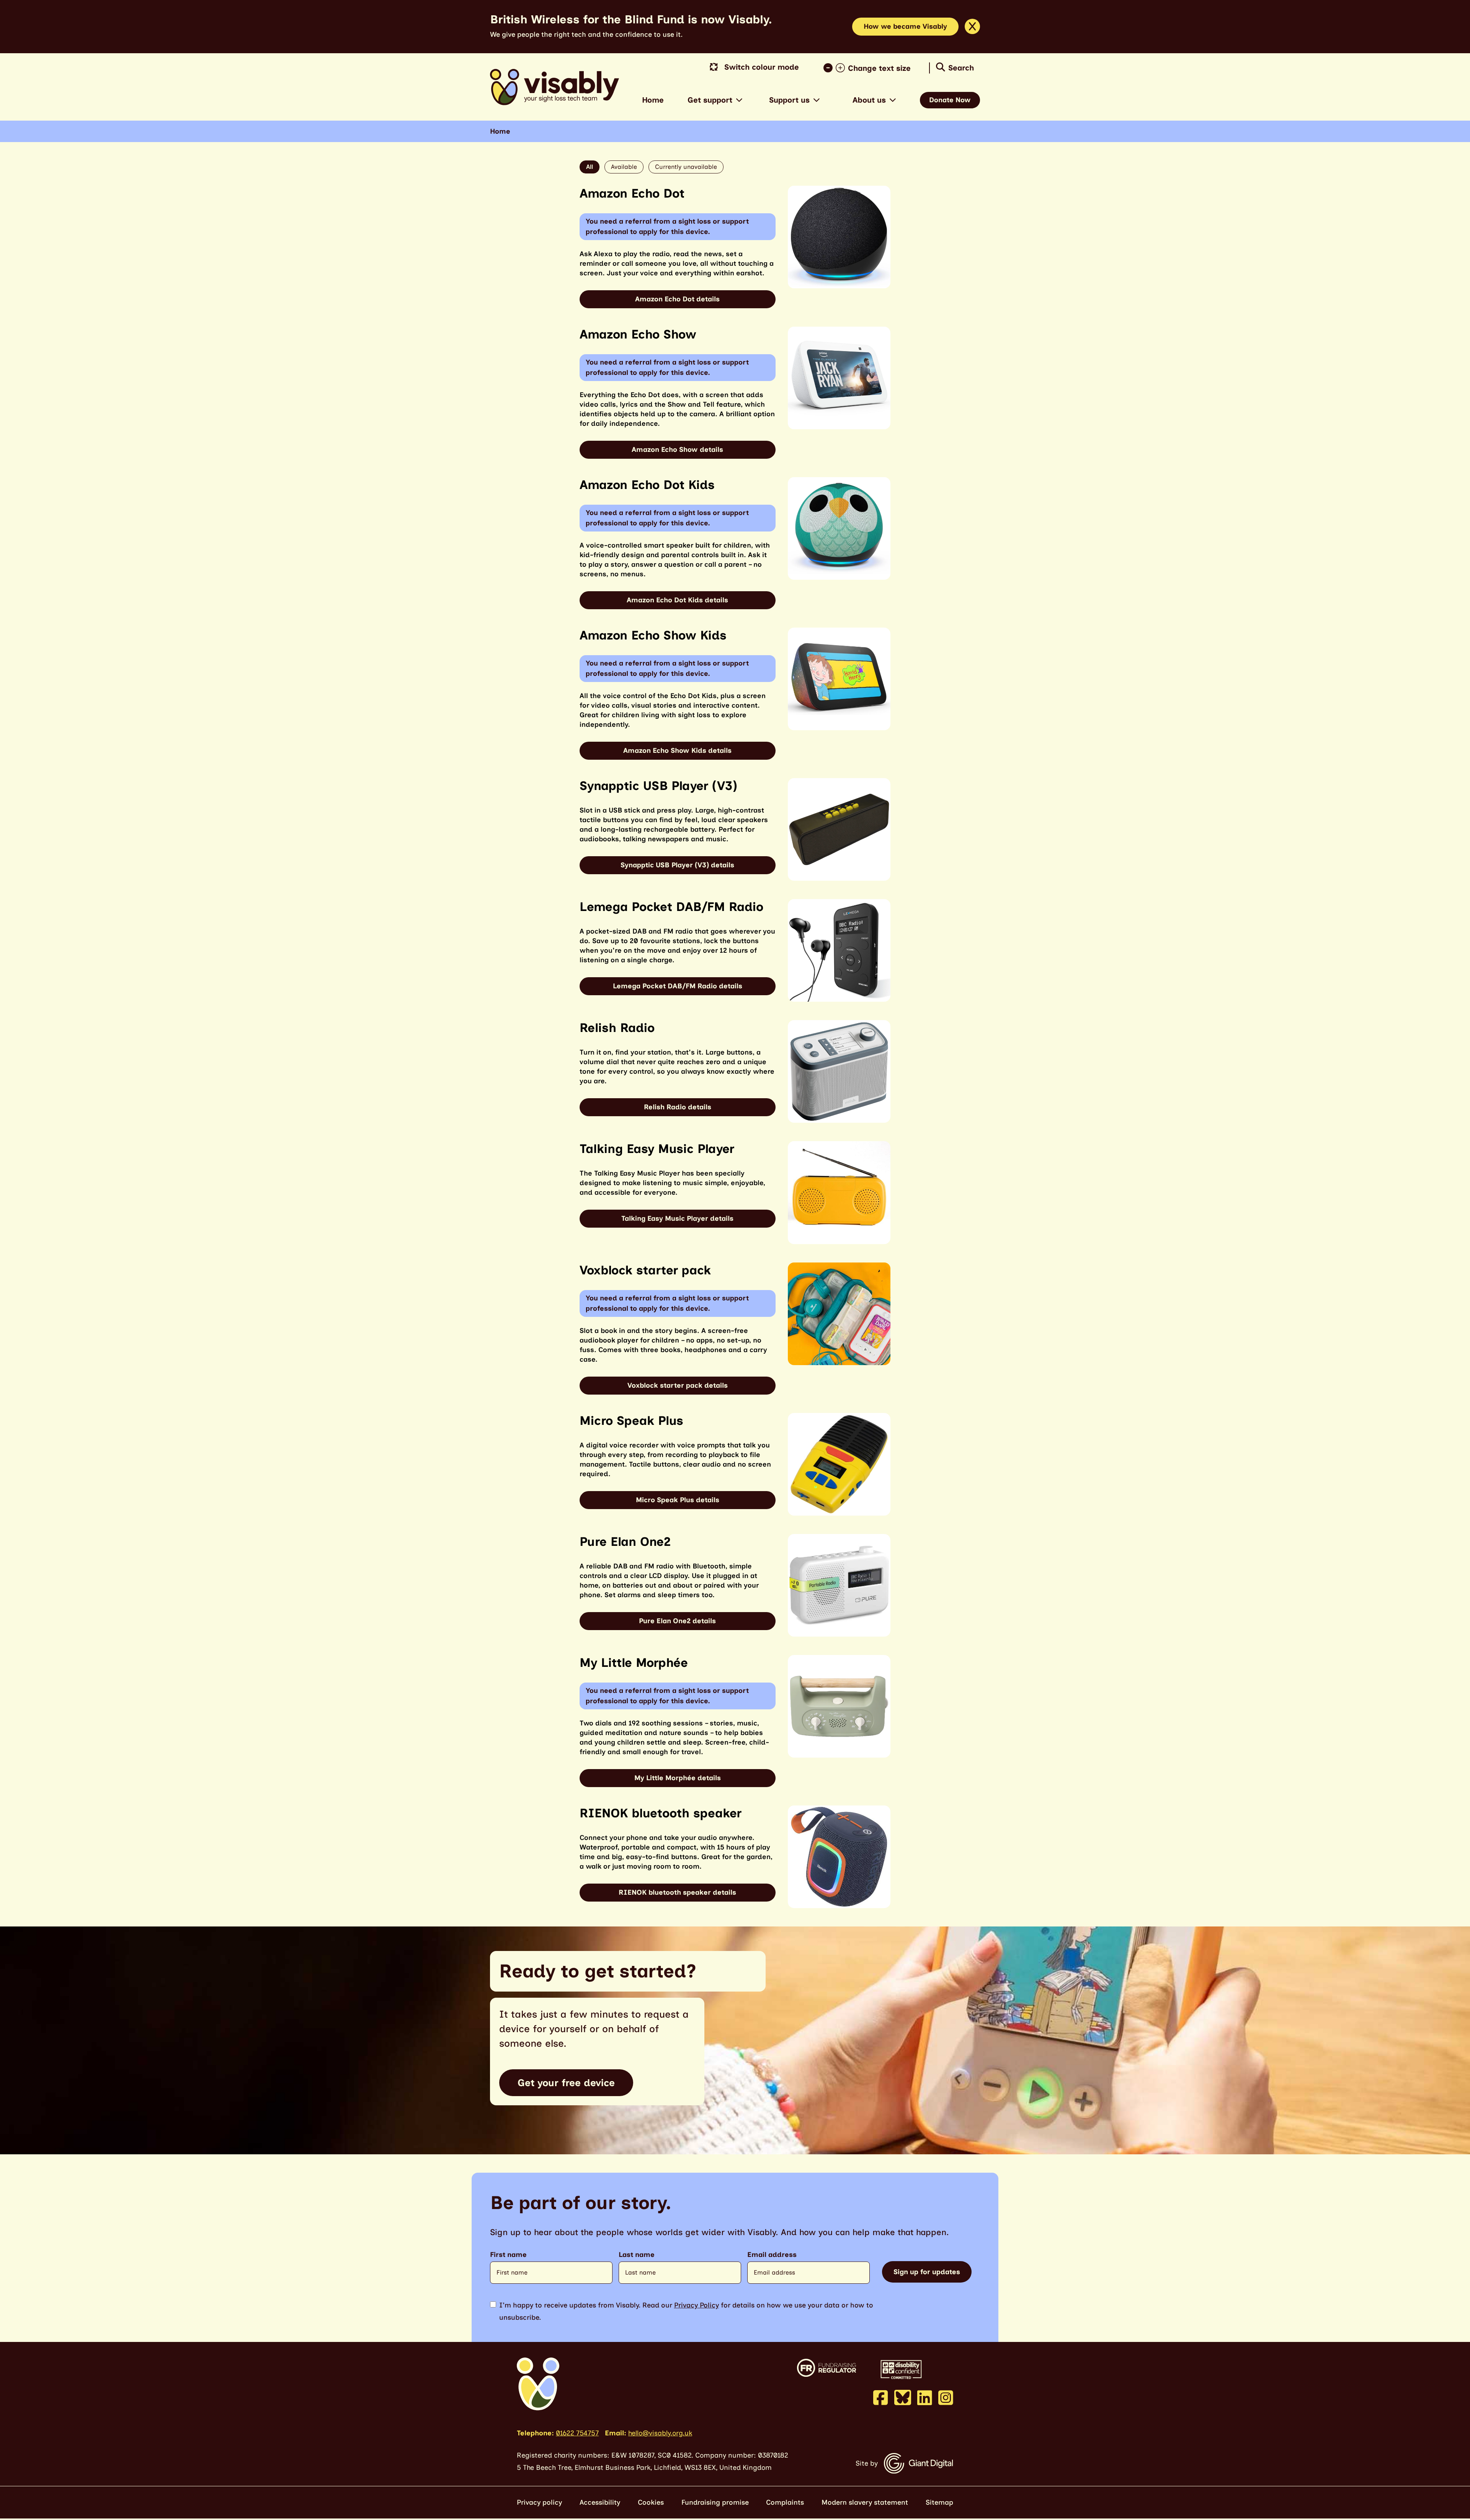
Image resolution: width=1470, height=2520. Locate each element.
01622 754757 (577, 2433)
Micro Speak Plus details (678, 1500)
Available (624, 167)
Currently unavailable (686, 167)
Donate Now (950, 100)
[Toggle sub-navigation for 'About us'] (893, 100)
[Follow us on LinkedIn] (925, 2397)
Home (653, 100)
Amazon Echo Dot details (677, 299)
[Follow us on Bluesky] (903, 2397)
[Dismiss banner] (972, 26)
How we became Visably (905, 26)
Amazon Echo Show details (677, 450)
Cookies (651, 2502)
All (590, 167)
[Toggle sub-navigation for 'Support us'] (817, 100)
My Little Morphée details (678, 1778)
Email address (772, 2255)
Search (961, 68)
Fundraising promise (715, 2502)
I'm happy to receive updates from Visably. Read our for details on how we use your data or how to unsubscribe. (686, 2311)
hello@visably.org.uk (660, 2433)
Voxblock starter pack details (678, 1385)
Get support (710, 100)
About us (869, 100)
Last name (637, 2255)
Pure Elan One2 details (677, 1621)
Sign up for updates (927, 2272)
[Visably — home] (555, 87)
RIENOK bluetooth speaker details (677, 1892)
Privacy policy (539, 2502)
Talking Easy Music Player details (677, 1218)
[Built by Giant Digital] (919, 2463)
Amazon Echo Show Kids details (677, 751)
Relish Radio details (678, 1107)
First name (508, 2255)
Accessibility (600, 2502)
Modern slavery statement (865, 2502)
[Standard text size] (830, 68)
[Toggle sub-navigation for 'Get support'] (739, 100)
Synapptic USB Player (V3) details (677, 865)
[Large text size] (842, 68)
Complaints (785, 2502)
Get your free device (566, 2083)
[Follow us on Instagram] (946, 2397)
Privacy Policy (697, 2305)
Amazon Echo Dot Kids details (677, 600)
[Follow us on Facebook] (881, 2397)
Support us (789, 100)
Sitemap (939, 2502)
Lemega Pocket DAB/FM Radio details (678, 986)
